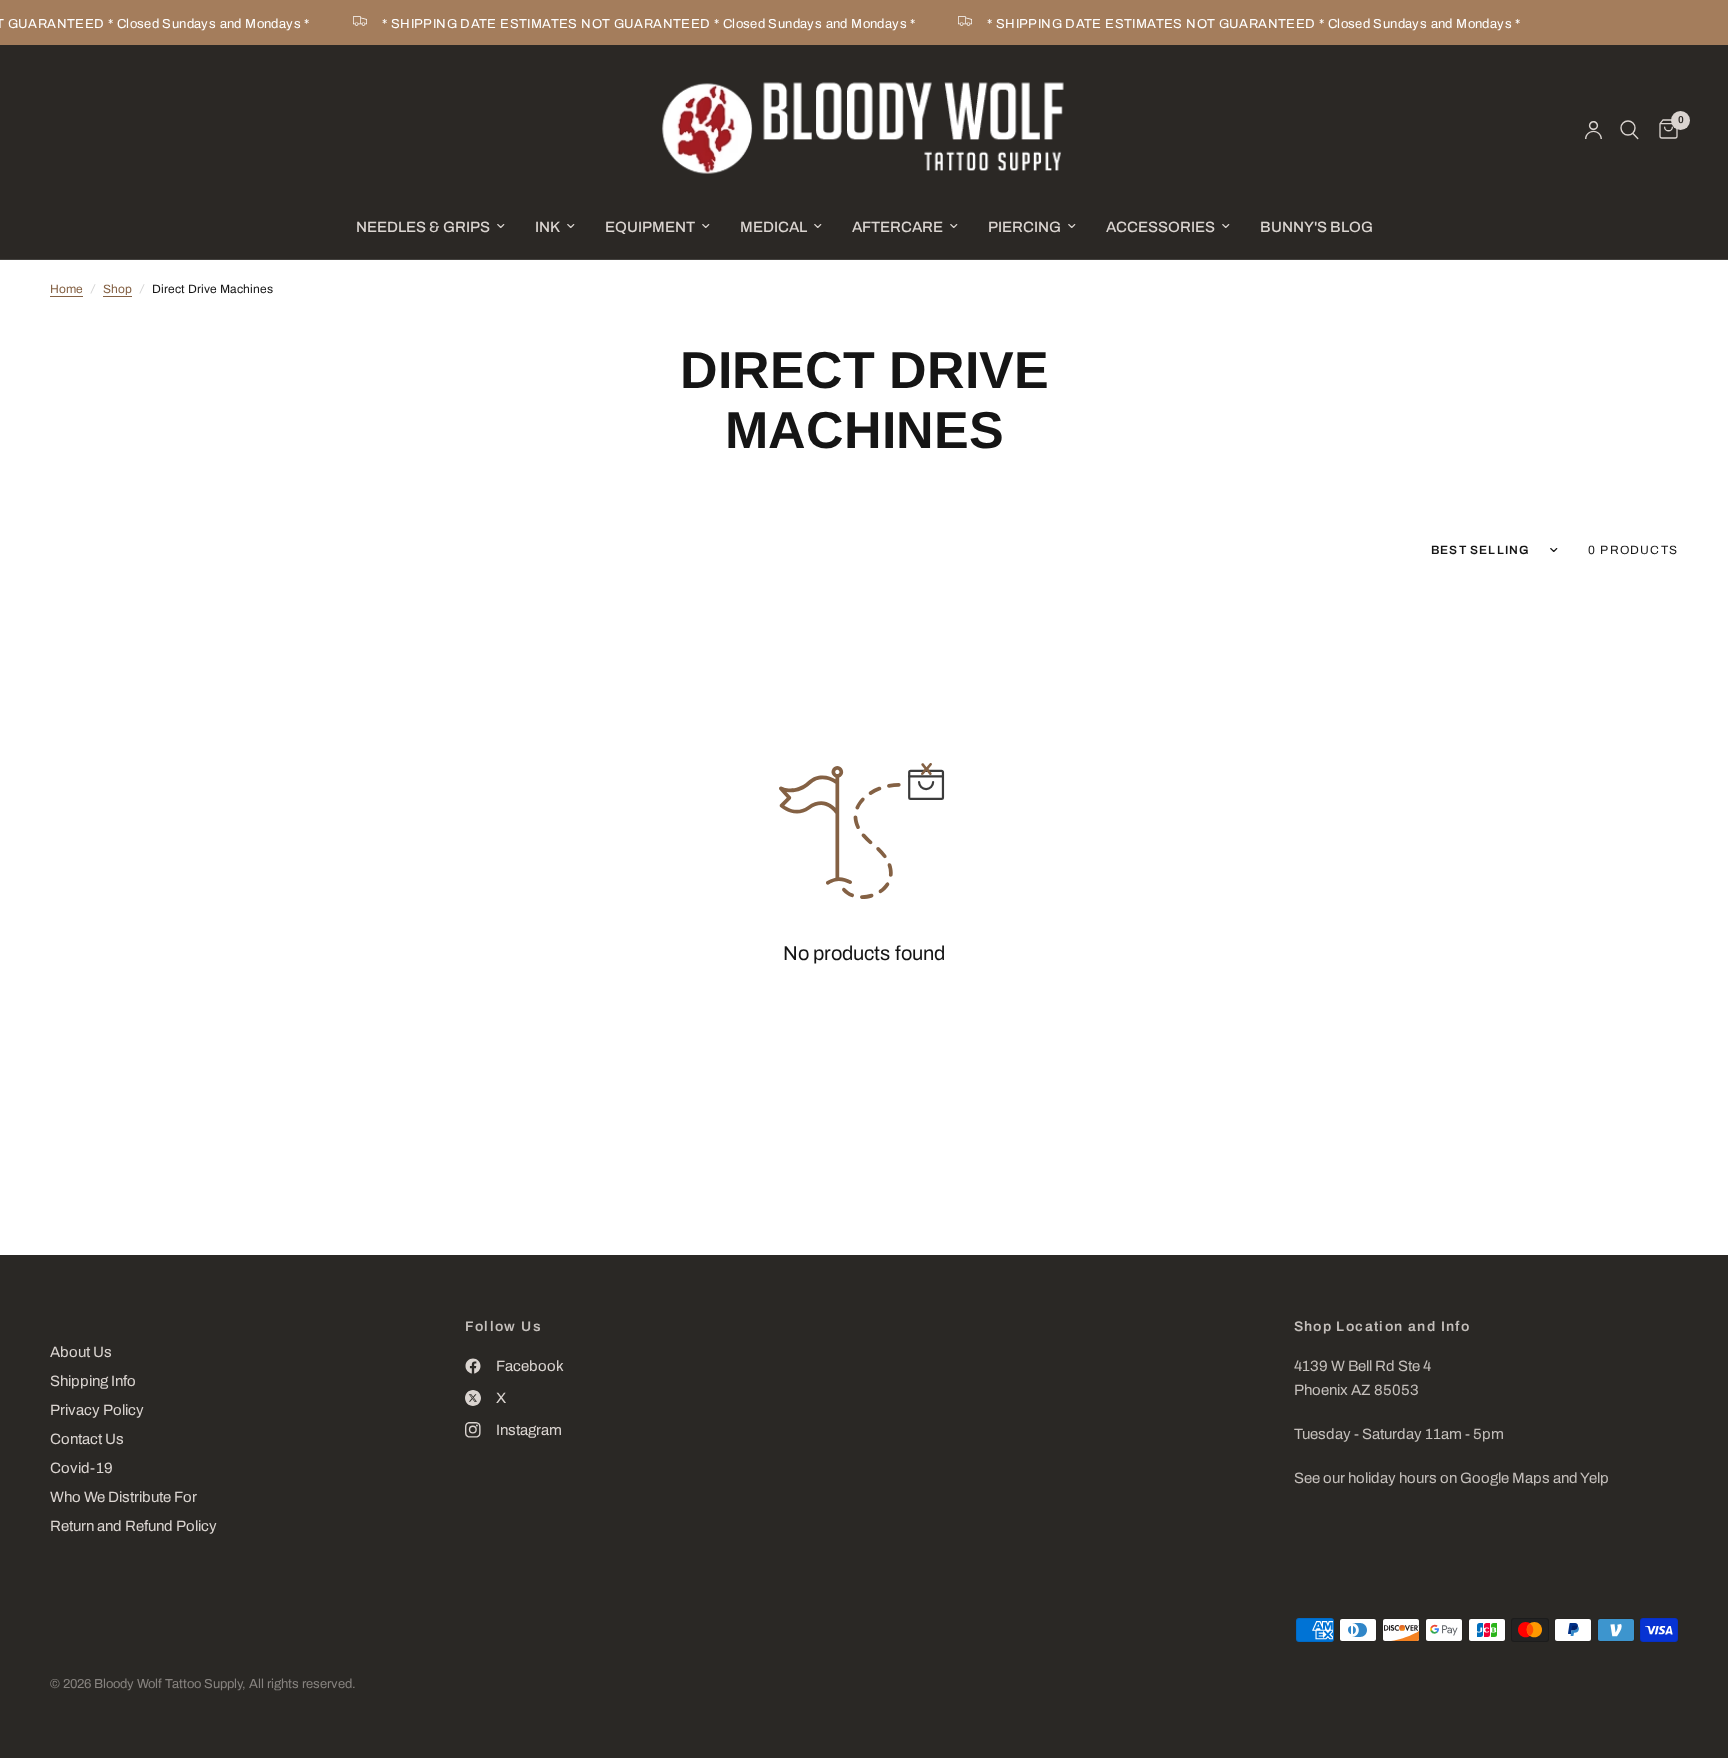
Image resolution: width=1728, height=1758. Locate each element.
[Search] (1629, 130)
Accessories (1160, 227)
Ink (547, 227)
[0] (1663, 130)
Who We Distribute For (123, 1497)
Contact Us (87, 1439)
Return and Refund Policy (133, 1526)
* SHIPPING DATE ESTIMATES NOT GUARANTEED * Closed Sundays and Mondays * (637, 24)
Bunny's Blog (1316, 227)
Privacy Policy (97, 1410)
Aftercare (897, 227)
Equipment (650, 227)
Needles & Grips (423, 227)
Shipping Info (93, 1381)
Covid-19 (81, 1468)
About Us (81, 1352)
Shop (117, 289)
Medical (773, 227)
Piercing (1024, 227)
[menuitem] (430, 227)
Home (66, 289)
